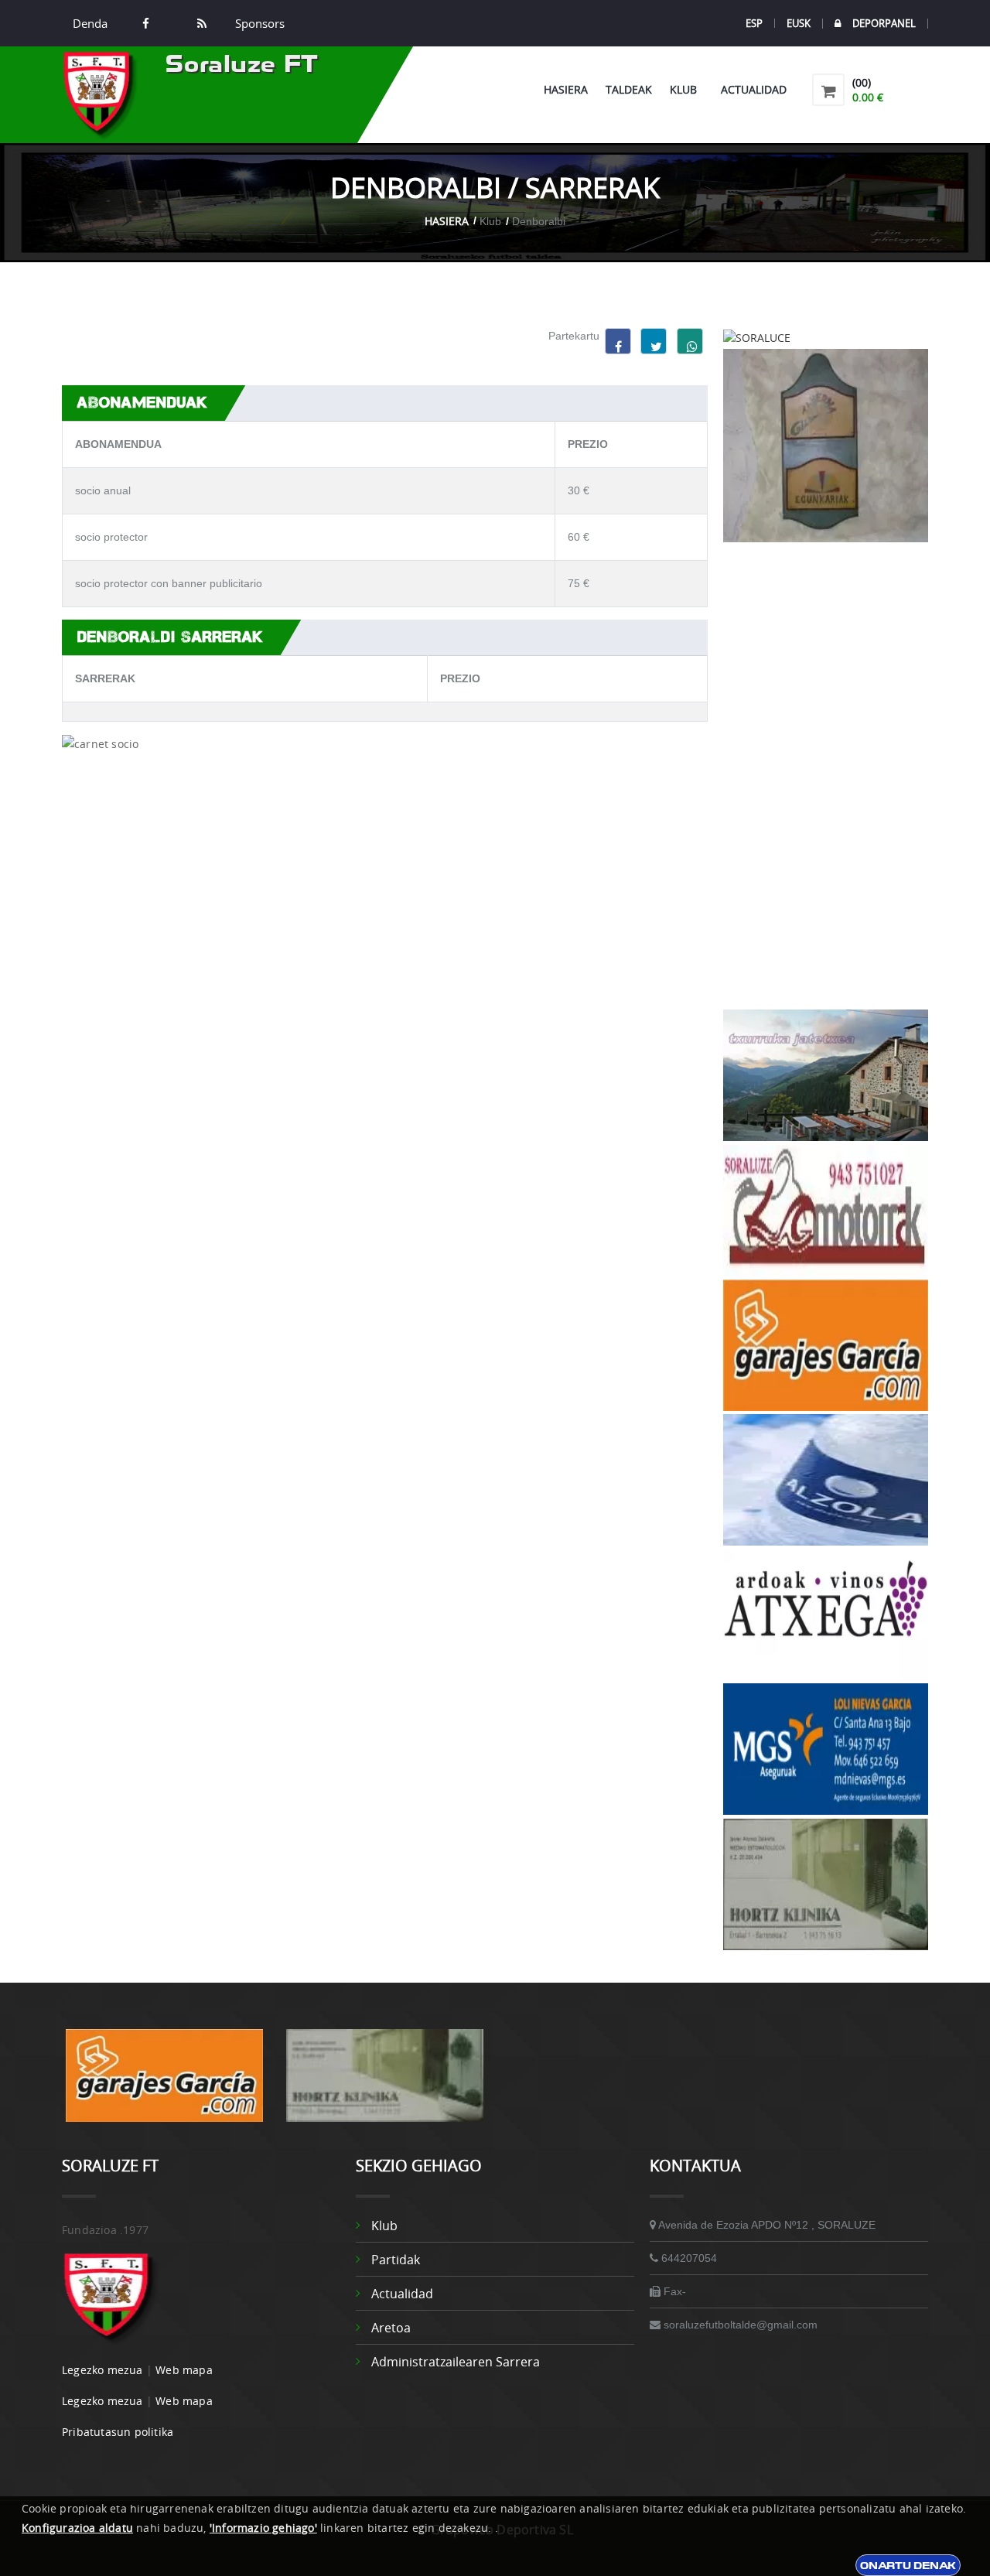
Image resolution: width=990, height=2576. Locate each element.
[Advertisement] (826, 776)
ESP (754, 23)
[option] (164, 2083)
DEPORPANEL (884, 24)
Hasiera (566, 89)
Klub (686, 89)
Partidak (396, 2260)
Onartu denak (908, 2565)
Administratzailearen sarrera (456, 2362)
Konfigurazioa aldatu (77, 2528)
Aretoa (391, 2328)
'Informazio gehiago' (263, 2528)
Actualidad (754, 89)
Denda (90, 23)
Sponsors (258, 23)
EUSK (799, 23)
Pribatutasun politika (118, 2432)
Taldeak (629, 89)
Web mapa (184, 2370)
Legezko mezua (102, 2370)
